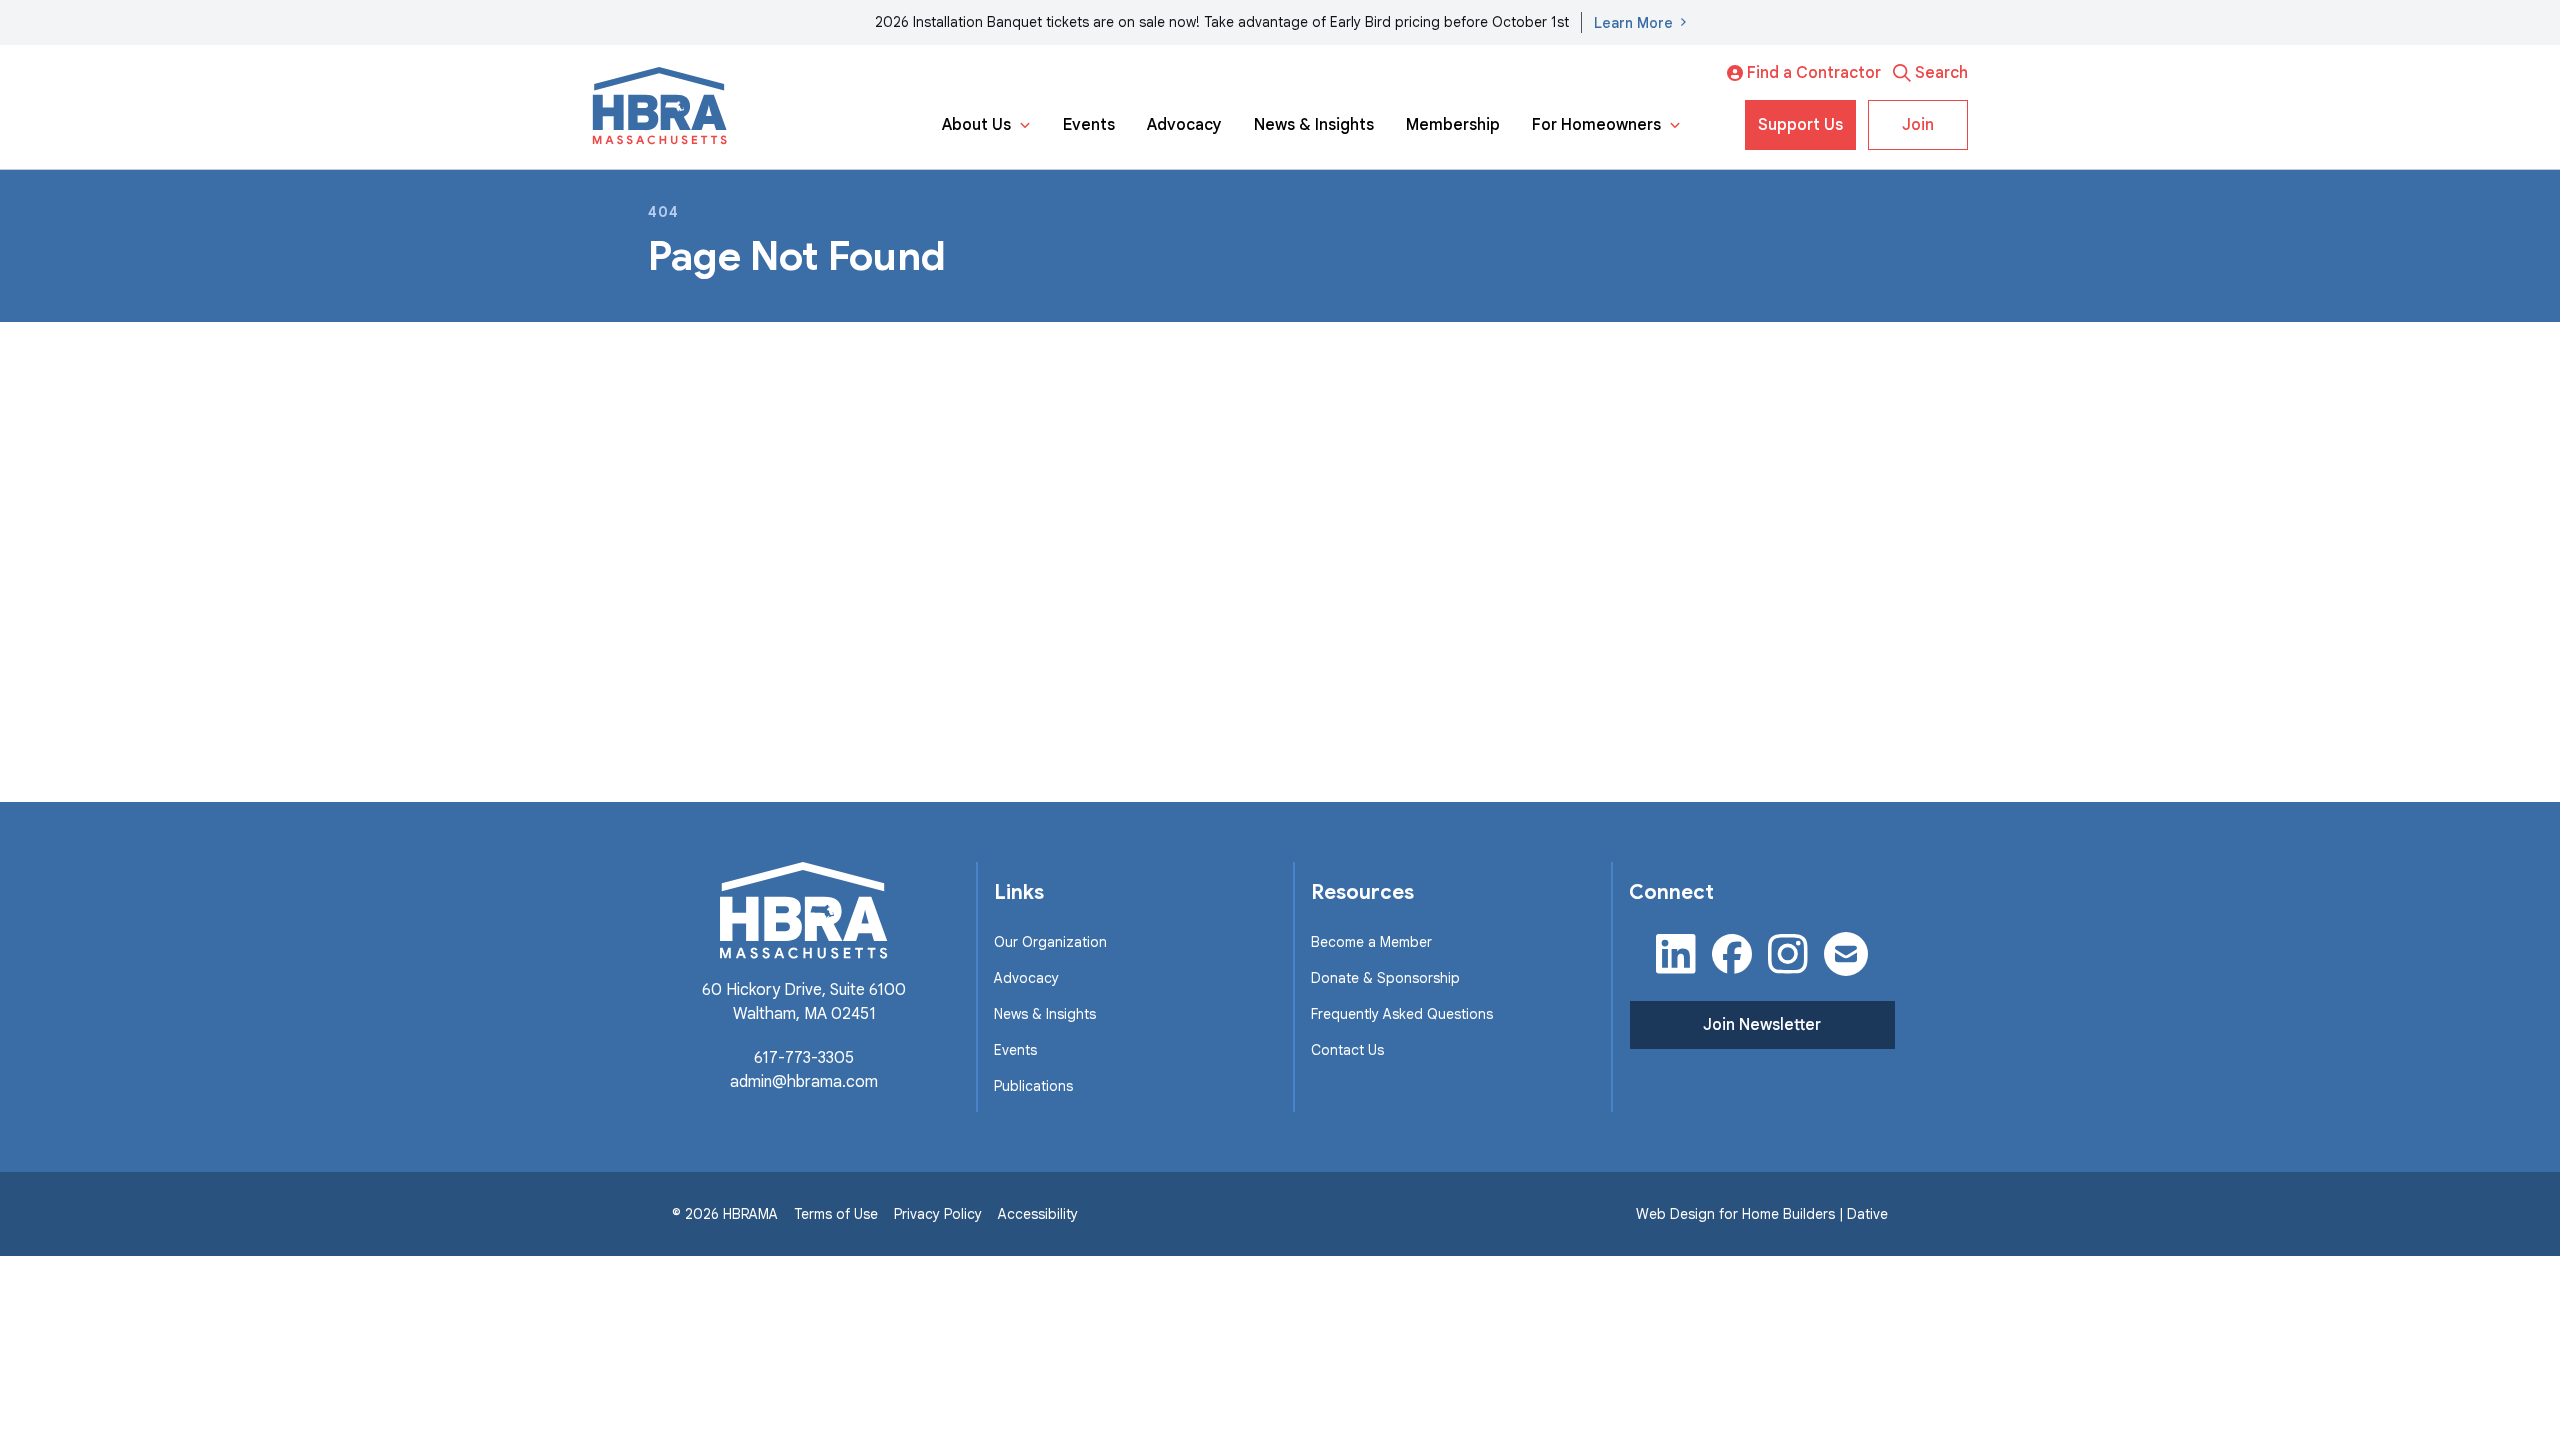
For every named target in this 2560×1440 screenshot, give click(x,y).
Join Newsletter (1762, 1025)
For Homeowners (1596, 125)
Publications (1033, 1086)
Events (1089, 125)
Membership (1453, 125)
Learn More (1633, 23)
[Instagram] (1788, 954)
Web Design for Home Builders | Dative (1762, 1214)
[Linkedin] (1676, 954)
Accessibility (1038, 1214)
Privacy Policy (938, 1214)
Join (1918, 125)
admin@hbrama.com (804, 1082)
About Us (976, 125)
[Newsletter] (1846, 954)
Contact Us (1347, 1050)
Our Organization (1050, 942)
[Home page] (660, 107)
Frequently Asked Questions (1402, 1014)
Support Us (1800, 125)
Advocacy (1184, 125)
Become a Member (1371, 942)
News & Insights (1314, 125)
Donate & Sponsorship (1385, 978)
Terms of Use (836, 1214)
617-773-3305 (804, 1058)
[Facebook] (1732, 954)
